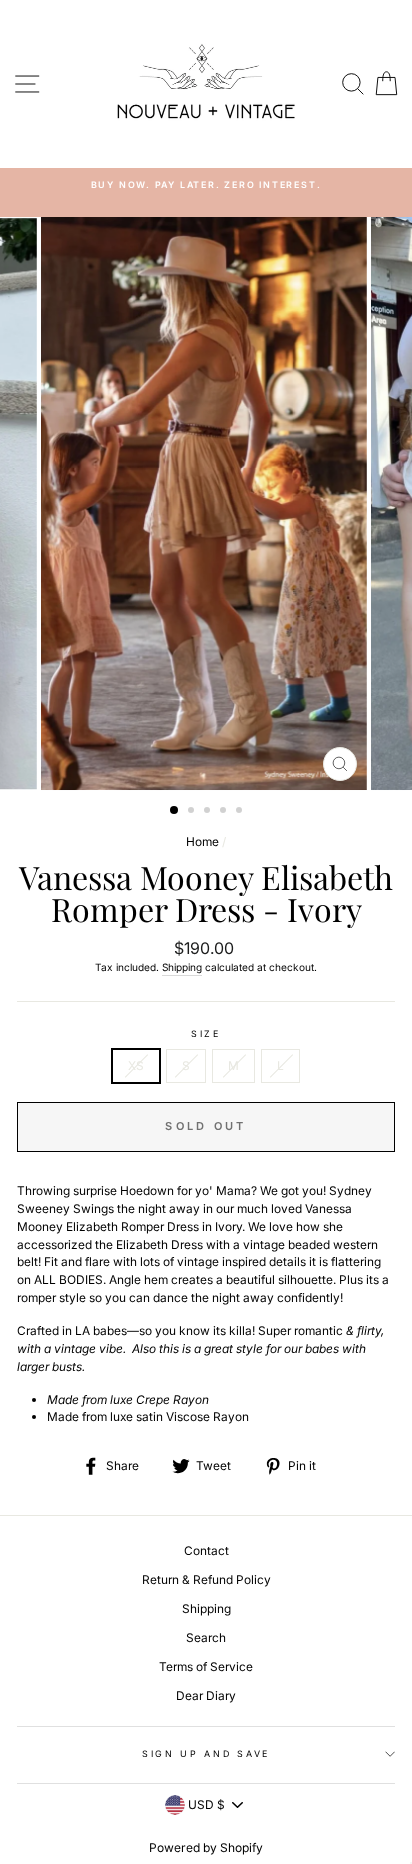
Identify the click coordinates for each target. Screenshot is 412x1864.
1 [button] (175, 811)
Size (206, 1033)
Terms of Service (206, 1666)
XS (136, 1065)
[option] (206, 504)
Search (206, 1637)
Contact (206, 1550)
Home (202, 841)
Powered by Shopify (206, 1847)
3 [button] (209, 812)
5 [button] (241, 812)
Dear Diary (206, 1695)
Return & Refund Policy (206, 1579)
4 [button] (225, 812)
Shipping (182, 967)
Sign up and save (206, 1753)
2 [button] (193, 812)
